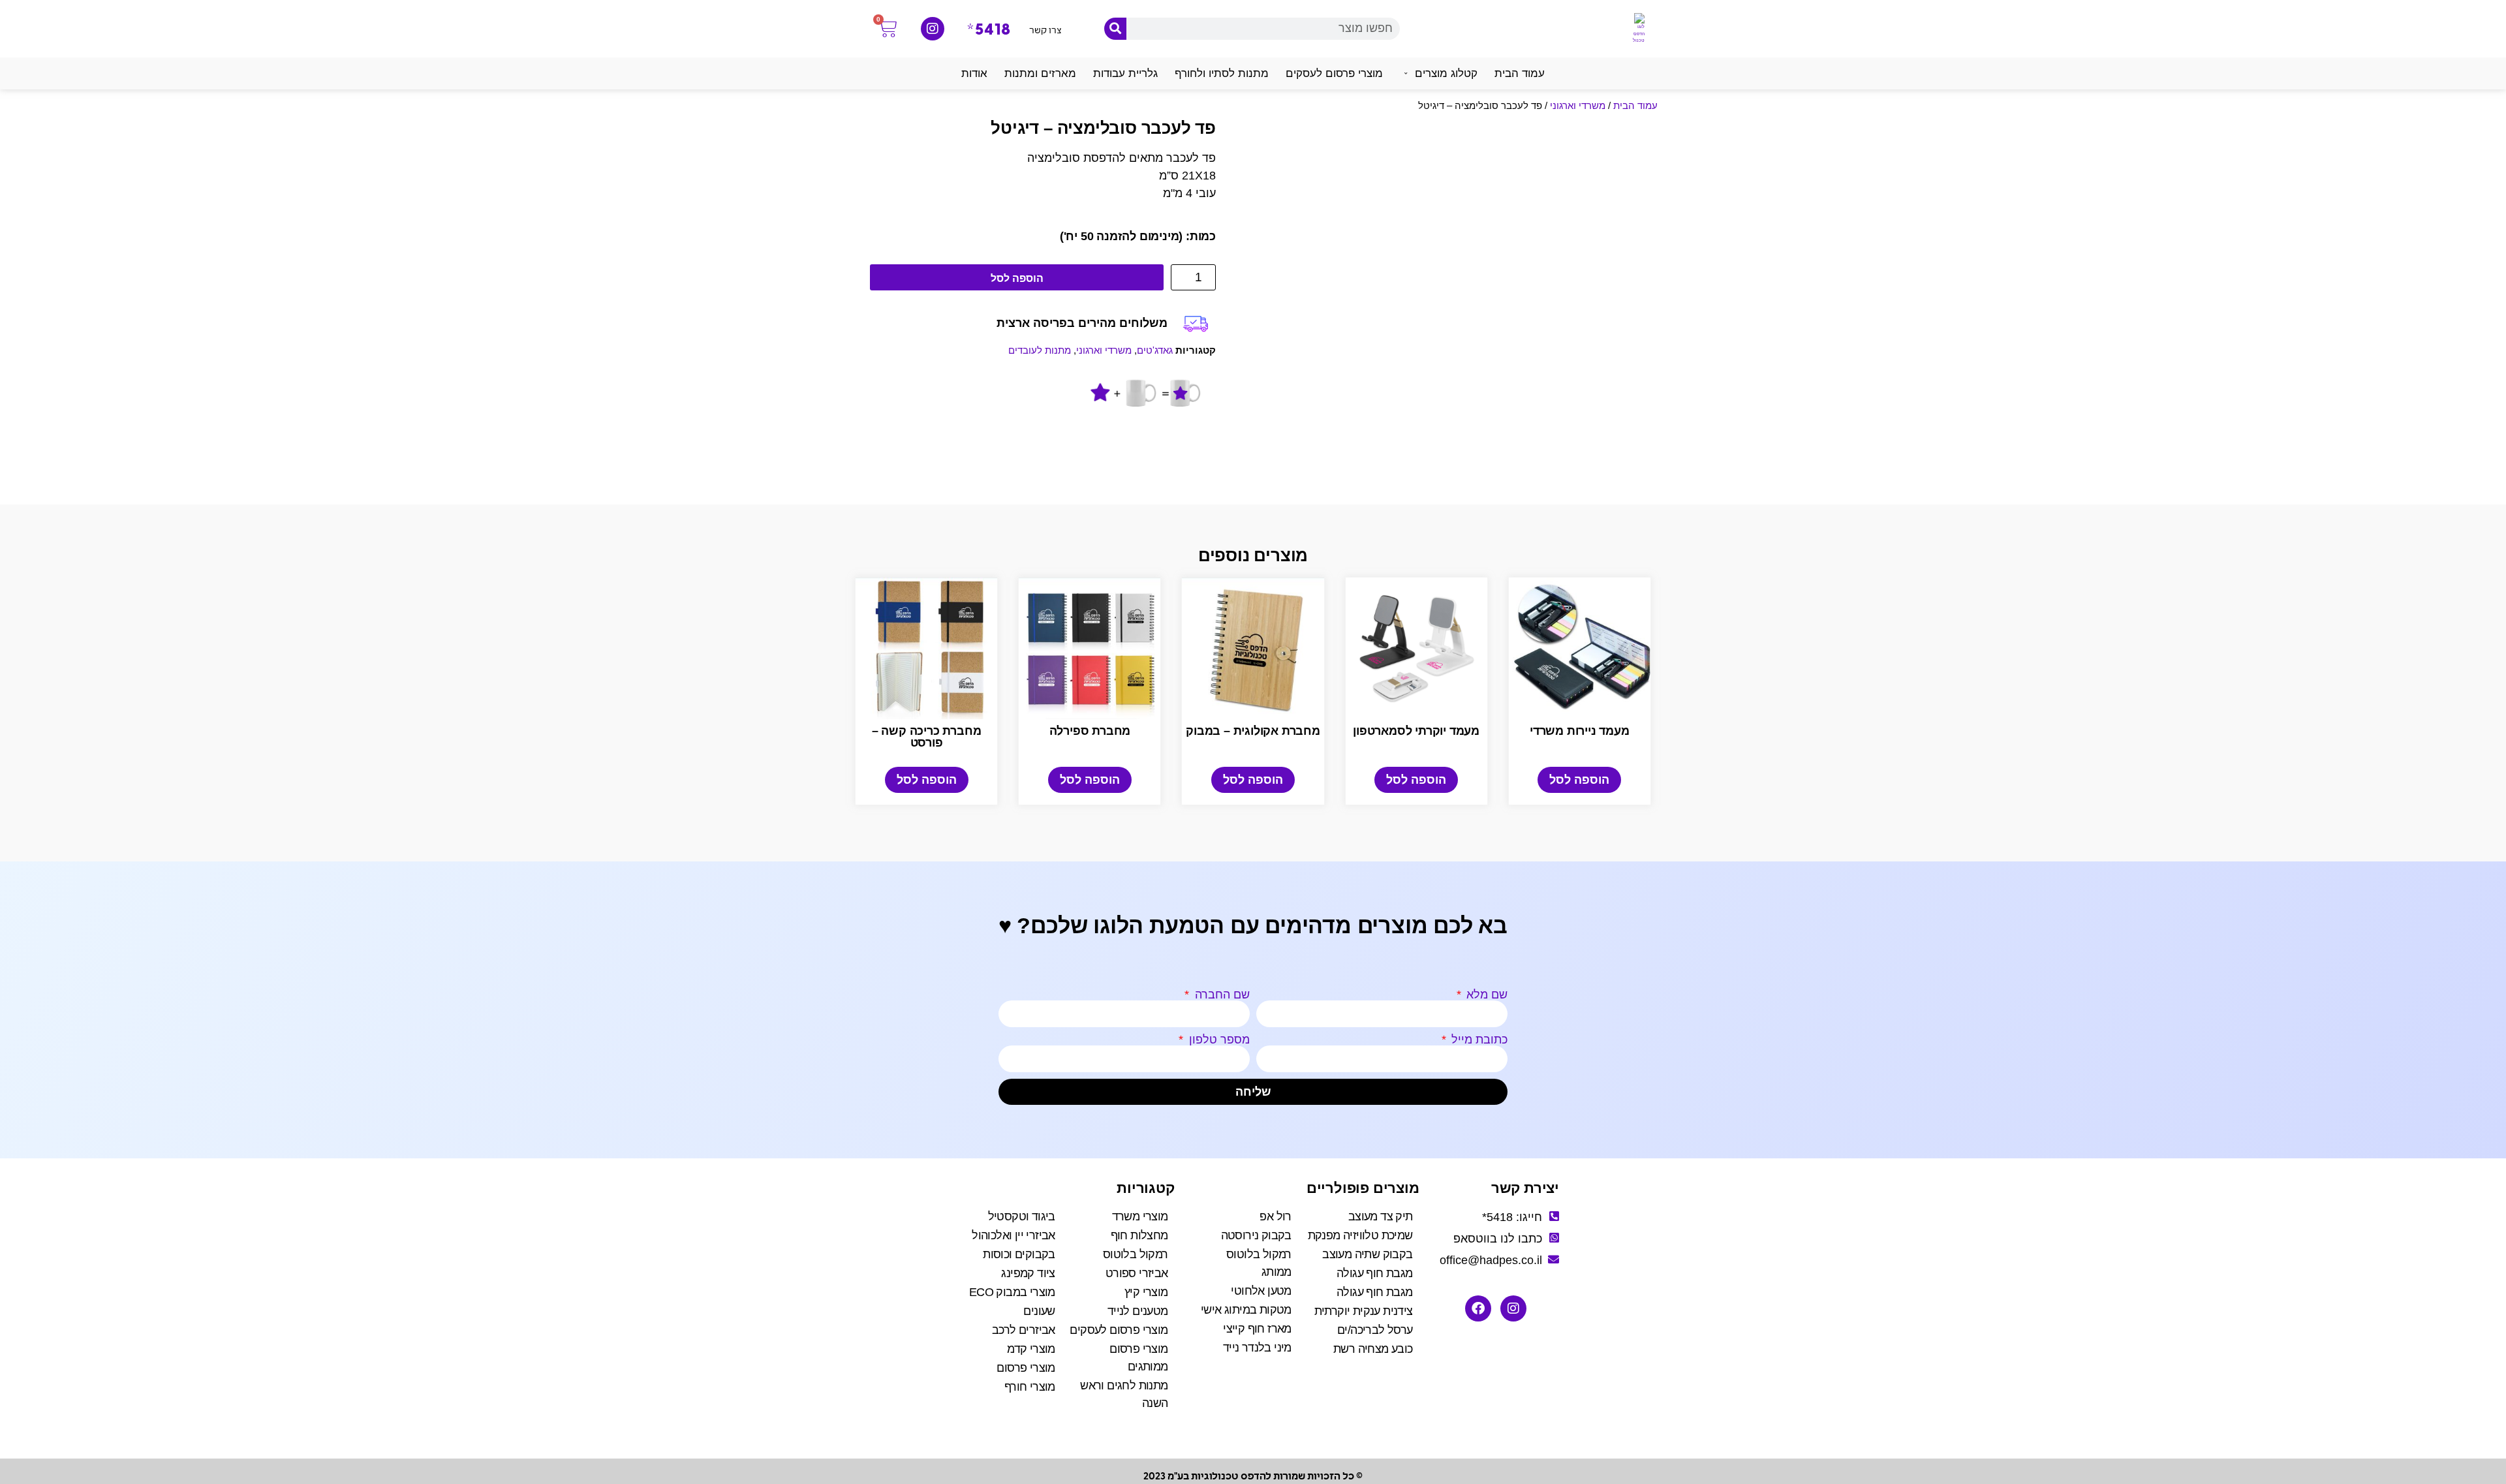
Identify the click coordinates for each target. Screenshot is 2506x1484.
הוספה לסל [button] (1579, 780)
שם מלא (1485, 995)
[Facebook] (1478, 1308)
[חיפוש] (1115, 29)
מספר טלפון (1218, 1040)
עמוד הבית (1635, 105)
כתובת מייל (1478, 1040)
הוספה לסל (1017, 278)
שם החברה (1221, 995)
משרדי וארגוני (1578, 105)
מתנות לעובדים (1040, 350)
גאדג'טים (1155, 350)
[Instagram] (933, 29)
